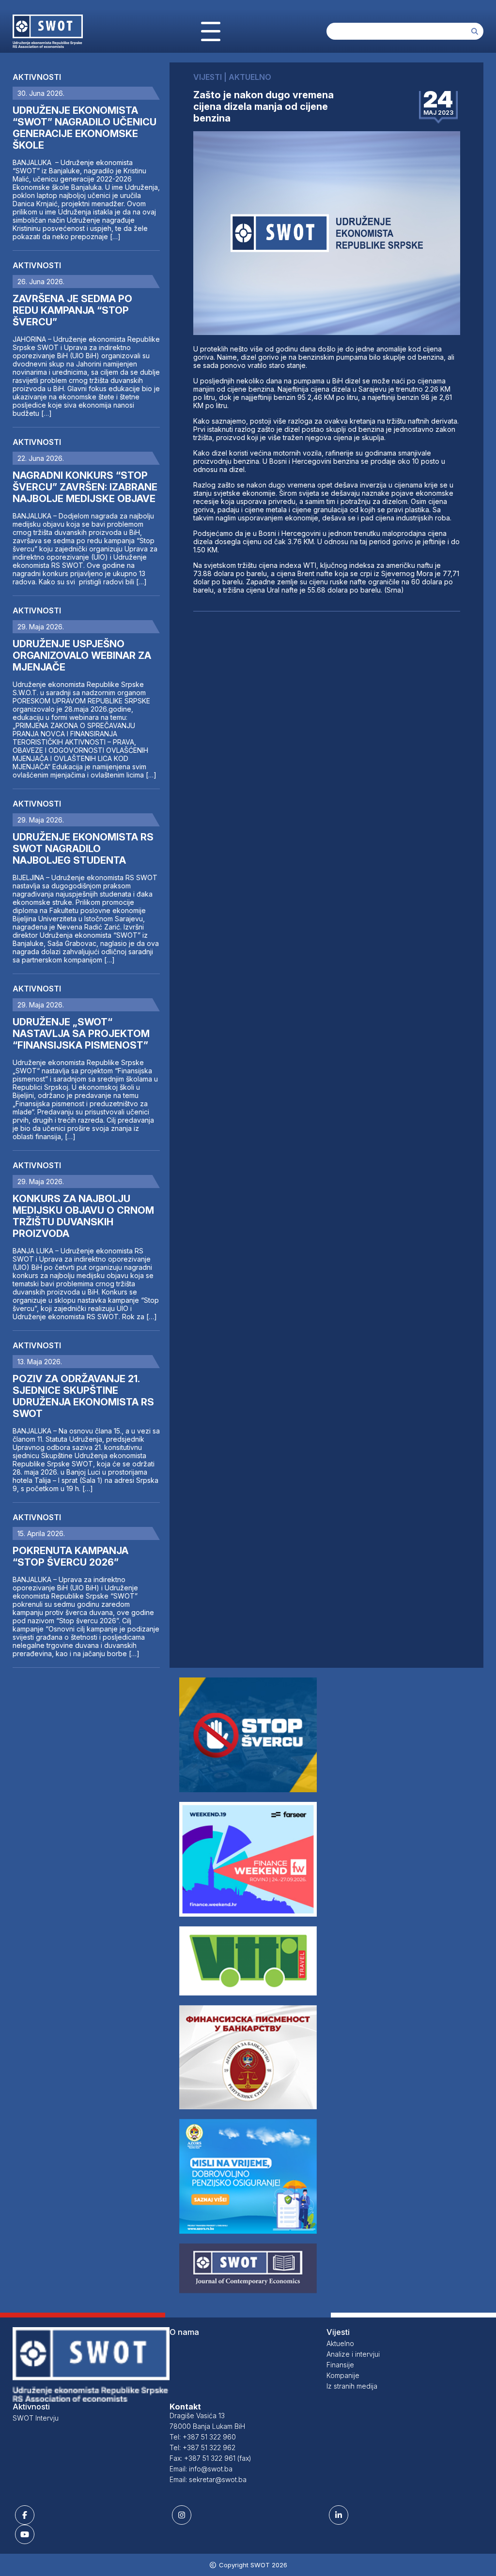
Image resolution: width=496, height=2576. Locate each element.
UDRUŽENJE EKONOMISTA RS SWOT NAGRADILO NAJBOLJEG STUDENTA (83, 849)
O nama (184, 2332)
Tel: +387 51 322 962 (202, 2447)
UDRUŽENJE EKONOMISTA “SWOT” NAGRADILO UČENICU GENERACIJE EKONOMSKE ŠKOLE (85, 128)
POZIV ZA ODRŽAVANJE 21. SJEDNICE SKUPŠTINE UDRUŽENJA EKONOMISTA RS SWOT (83, 1396)
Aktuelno (340, 2343)
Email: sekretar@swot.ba (208, 2479)
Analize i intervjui (353, 2354)
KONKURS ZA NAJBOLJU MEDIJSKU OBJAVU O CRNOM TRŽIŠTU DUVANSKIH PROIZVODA (83, 1216)
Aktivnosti (37, 77)
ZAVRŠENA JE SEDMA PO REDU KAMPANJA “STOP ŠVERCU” (72, 310)
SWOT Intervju (36, 2418)
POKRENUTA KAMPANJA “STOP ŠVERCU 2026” (70, 1556)
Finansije (340, 2365)
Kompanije (343, 2375)
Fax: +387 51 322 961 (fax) (210, 2458)
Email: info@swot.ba (201, 2469)
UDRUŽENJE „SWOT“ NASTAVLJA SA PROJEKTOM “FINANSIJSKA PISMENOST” (81, 1034)
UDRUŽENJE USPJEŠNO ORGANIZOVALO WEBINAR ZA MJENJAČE (82, 655)
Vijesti (338, 2332)
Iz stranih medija (352, 2386)
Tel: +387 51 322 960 (203, 2437)
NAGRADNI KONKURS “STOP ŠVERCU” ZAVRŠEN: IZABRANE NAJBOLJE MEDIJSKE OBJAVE (85, 487)
